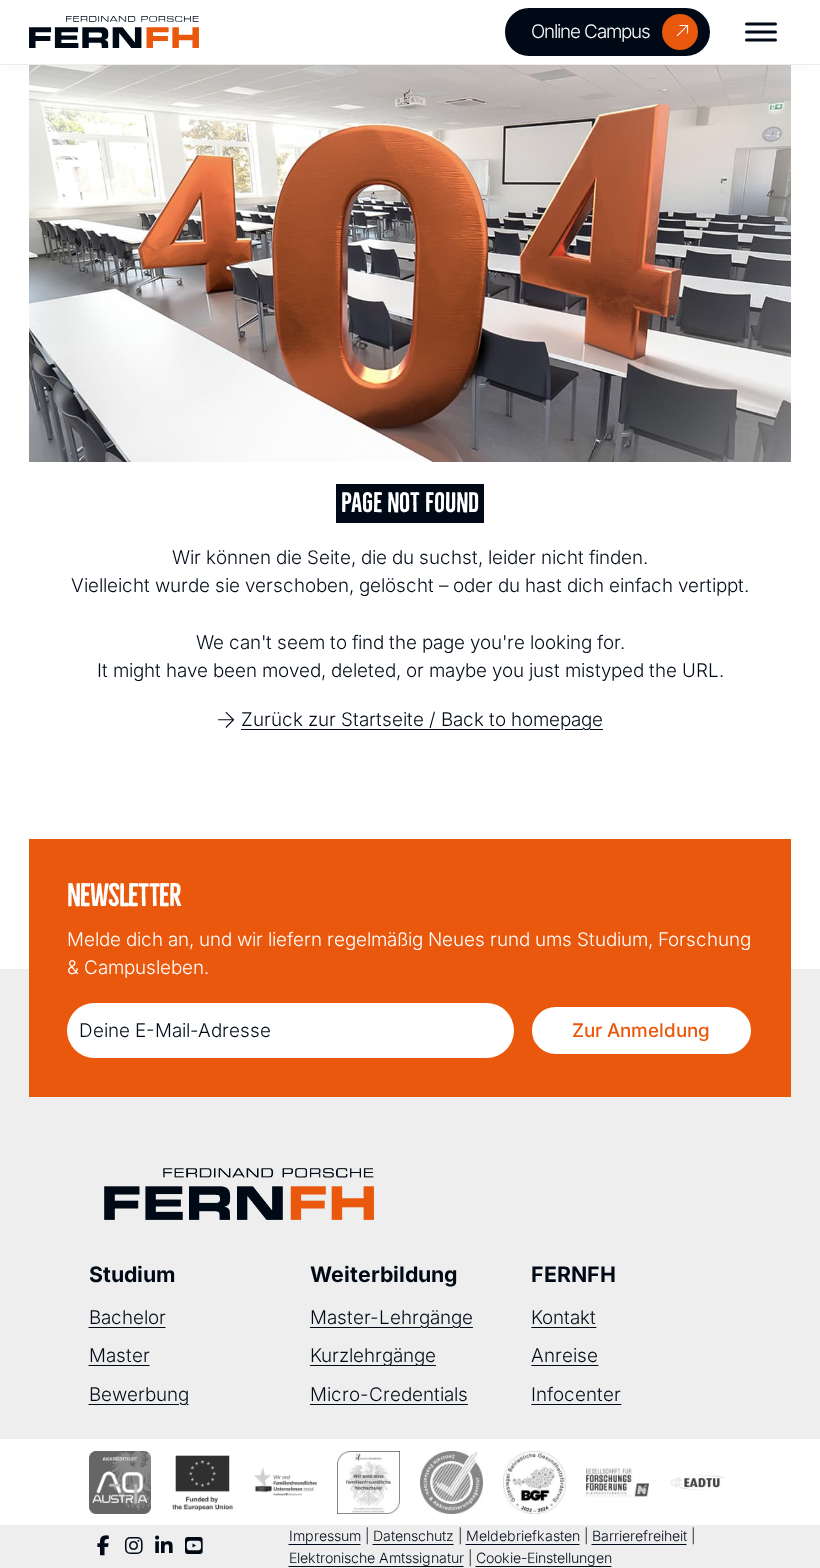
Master (119, 1355)
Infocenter (576, 1394)
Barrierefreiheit (639, 1535)
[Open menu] (761, 32)
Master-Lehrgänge (391, 1317)
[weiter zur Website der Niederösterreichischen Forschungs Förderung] (617, 1482)
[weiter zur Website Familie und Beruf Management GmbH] (700, 1482)
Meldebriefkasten (523, 1535)
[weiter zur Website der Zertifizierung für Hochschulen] (368, 1482)
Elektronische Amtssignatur (376, 1557)
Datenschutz (413, 1535)
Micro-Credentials (389, 1394)
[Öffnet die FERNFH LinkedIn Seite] (164, 1547)
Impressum (325, 1535)
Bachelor (127, 1317)
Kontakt (563, 1317)
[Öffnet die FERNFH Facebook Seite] (104, 1547)
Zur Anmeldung (641, 1030)
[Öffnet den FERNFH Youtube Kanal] (194, 1547)
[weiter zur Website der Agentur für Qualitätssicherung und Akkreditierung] (120, 1482)
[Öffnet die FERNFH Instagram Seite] (134, 1547)
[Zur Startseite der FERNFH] (114, 32)
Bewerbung (139, 1394)
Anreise (564, 1355)
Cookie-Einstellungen (544, 1557)
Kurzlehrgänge (373, 1355)
